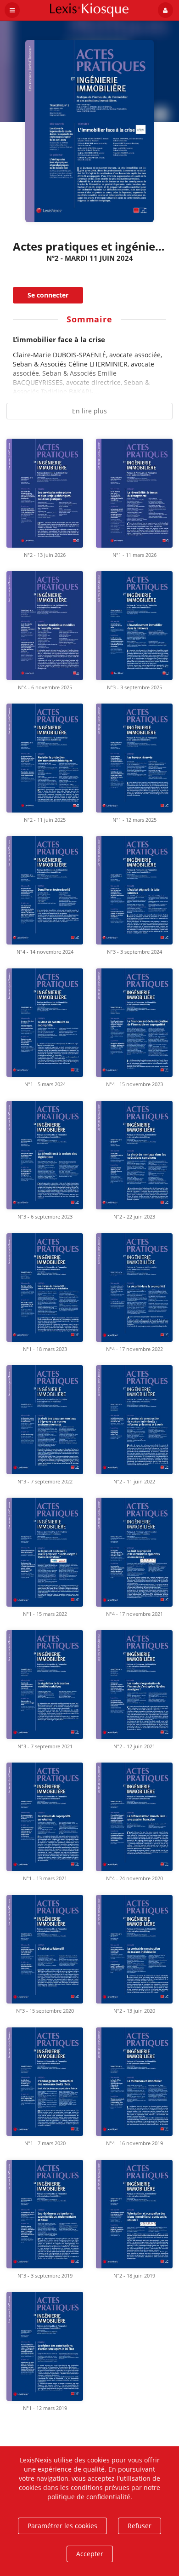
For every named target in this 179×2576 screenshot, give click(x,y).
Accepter (90, 2554)
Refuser (140, 2526)
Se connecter (48, 295)
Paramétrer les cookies (62, 2526)
